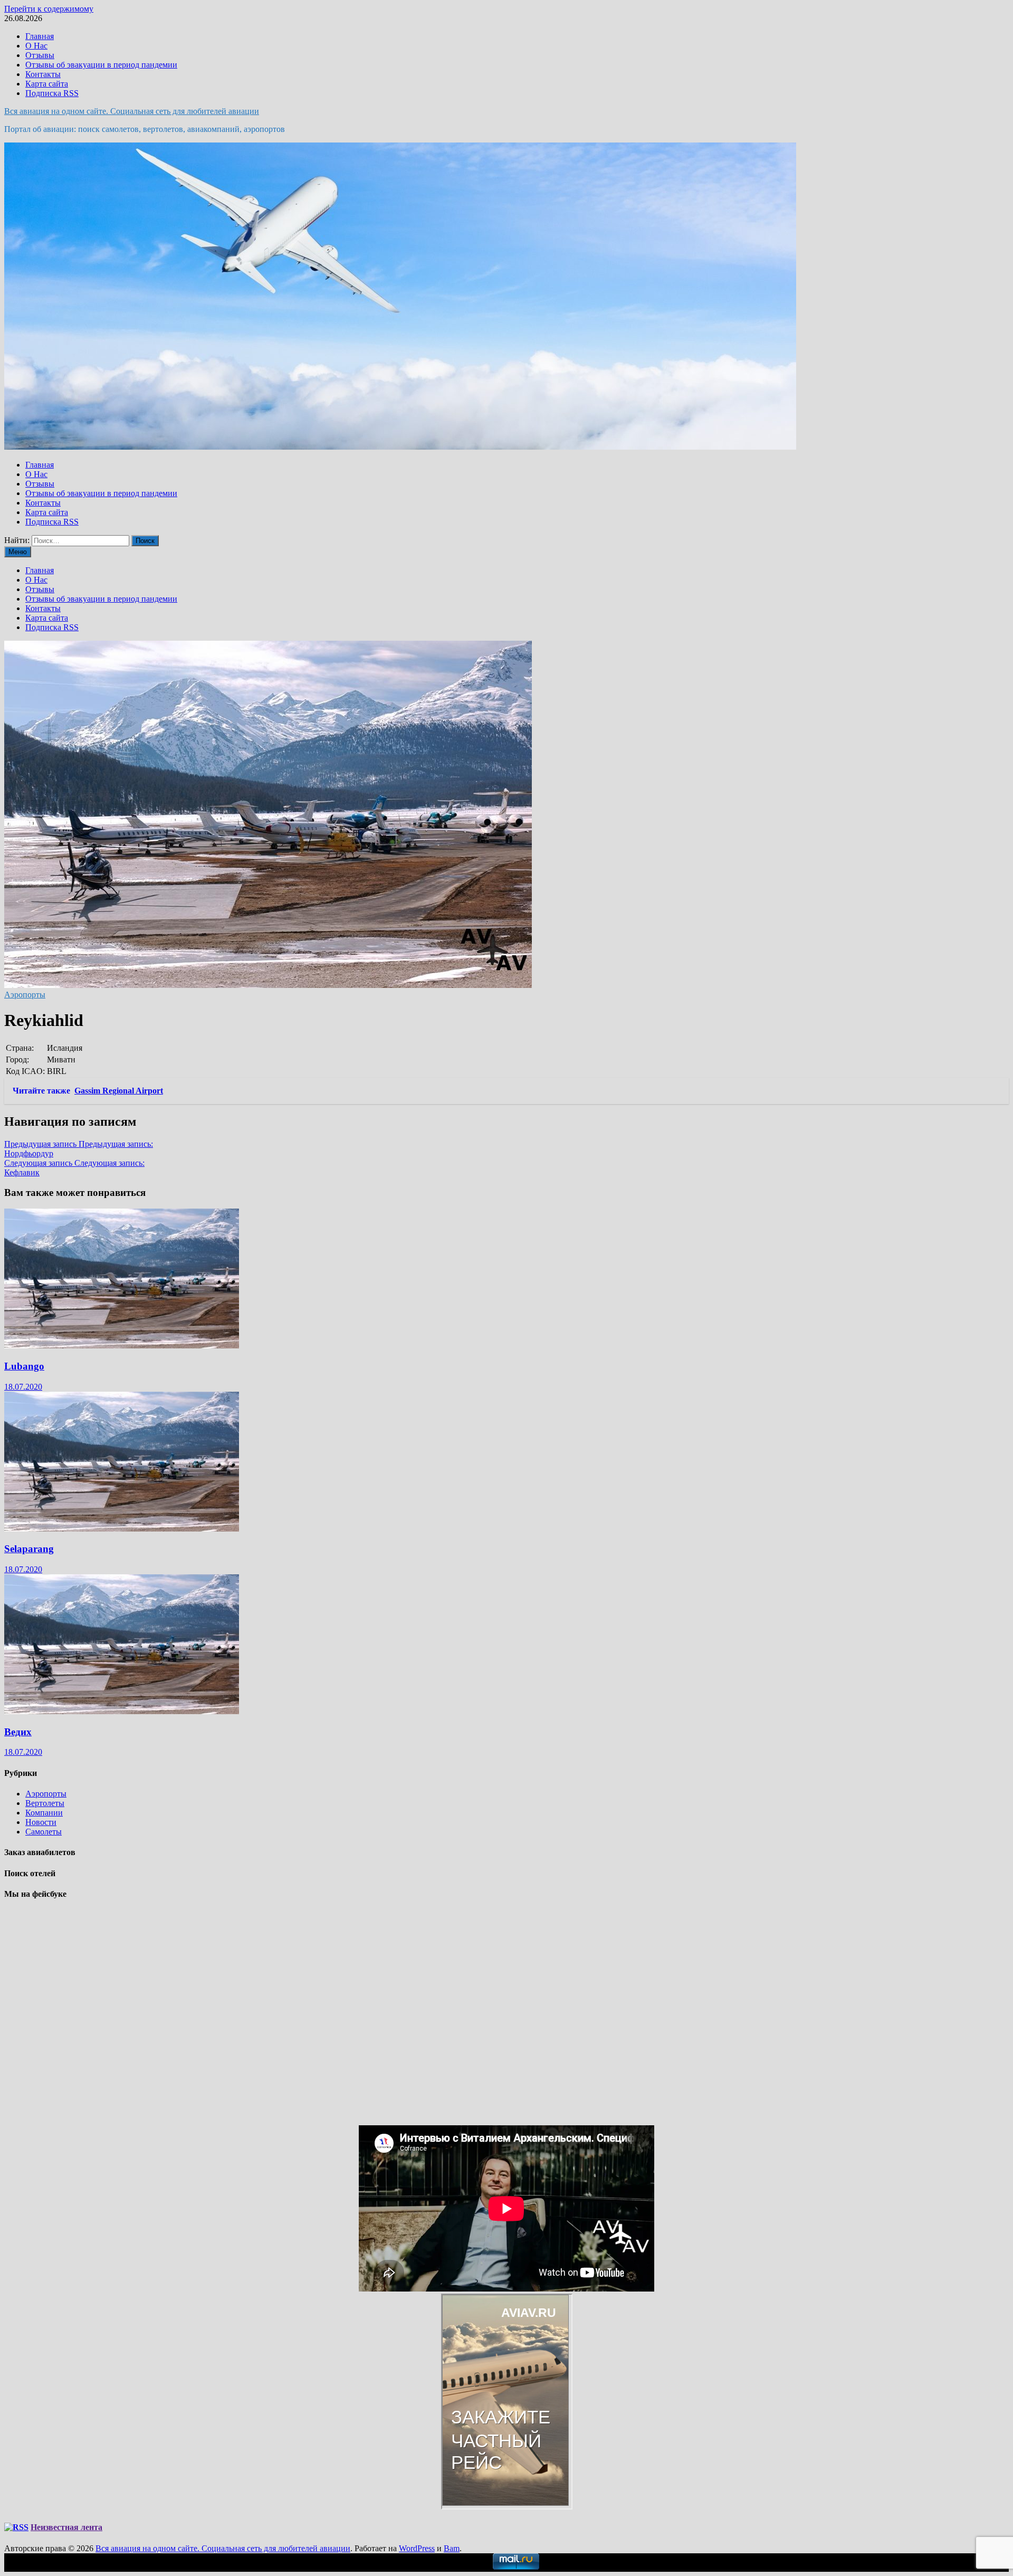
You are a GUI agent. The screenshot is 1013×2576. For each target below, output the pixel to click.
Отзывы (40, 55)
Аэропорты (25, 995)
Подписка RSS (52, 93)
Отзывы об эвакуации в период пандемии (101, 65)
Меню (18, 552)
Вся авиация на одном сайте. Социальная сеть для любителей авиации (132, 111)
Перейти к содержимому (49, 9)
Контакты (43, 74)
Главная (40, 36)
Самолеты (44, 1832)
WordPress (417, 2548)
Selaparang (29, 1549)
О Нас (36, 46)
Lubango (24, 1366)
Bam (452, 2548)
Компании (44, 1813)
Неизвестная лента (66, 2527)
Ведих (18, 1732)
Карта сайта (47, 84)
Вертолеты (45, 1803)
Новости (41, 1822)
